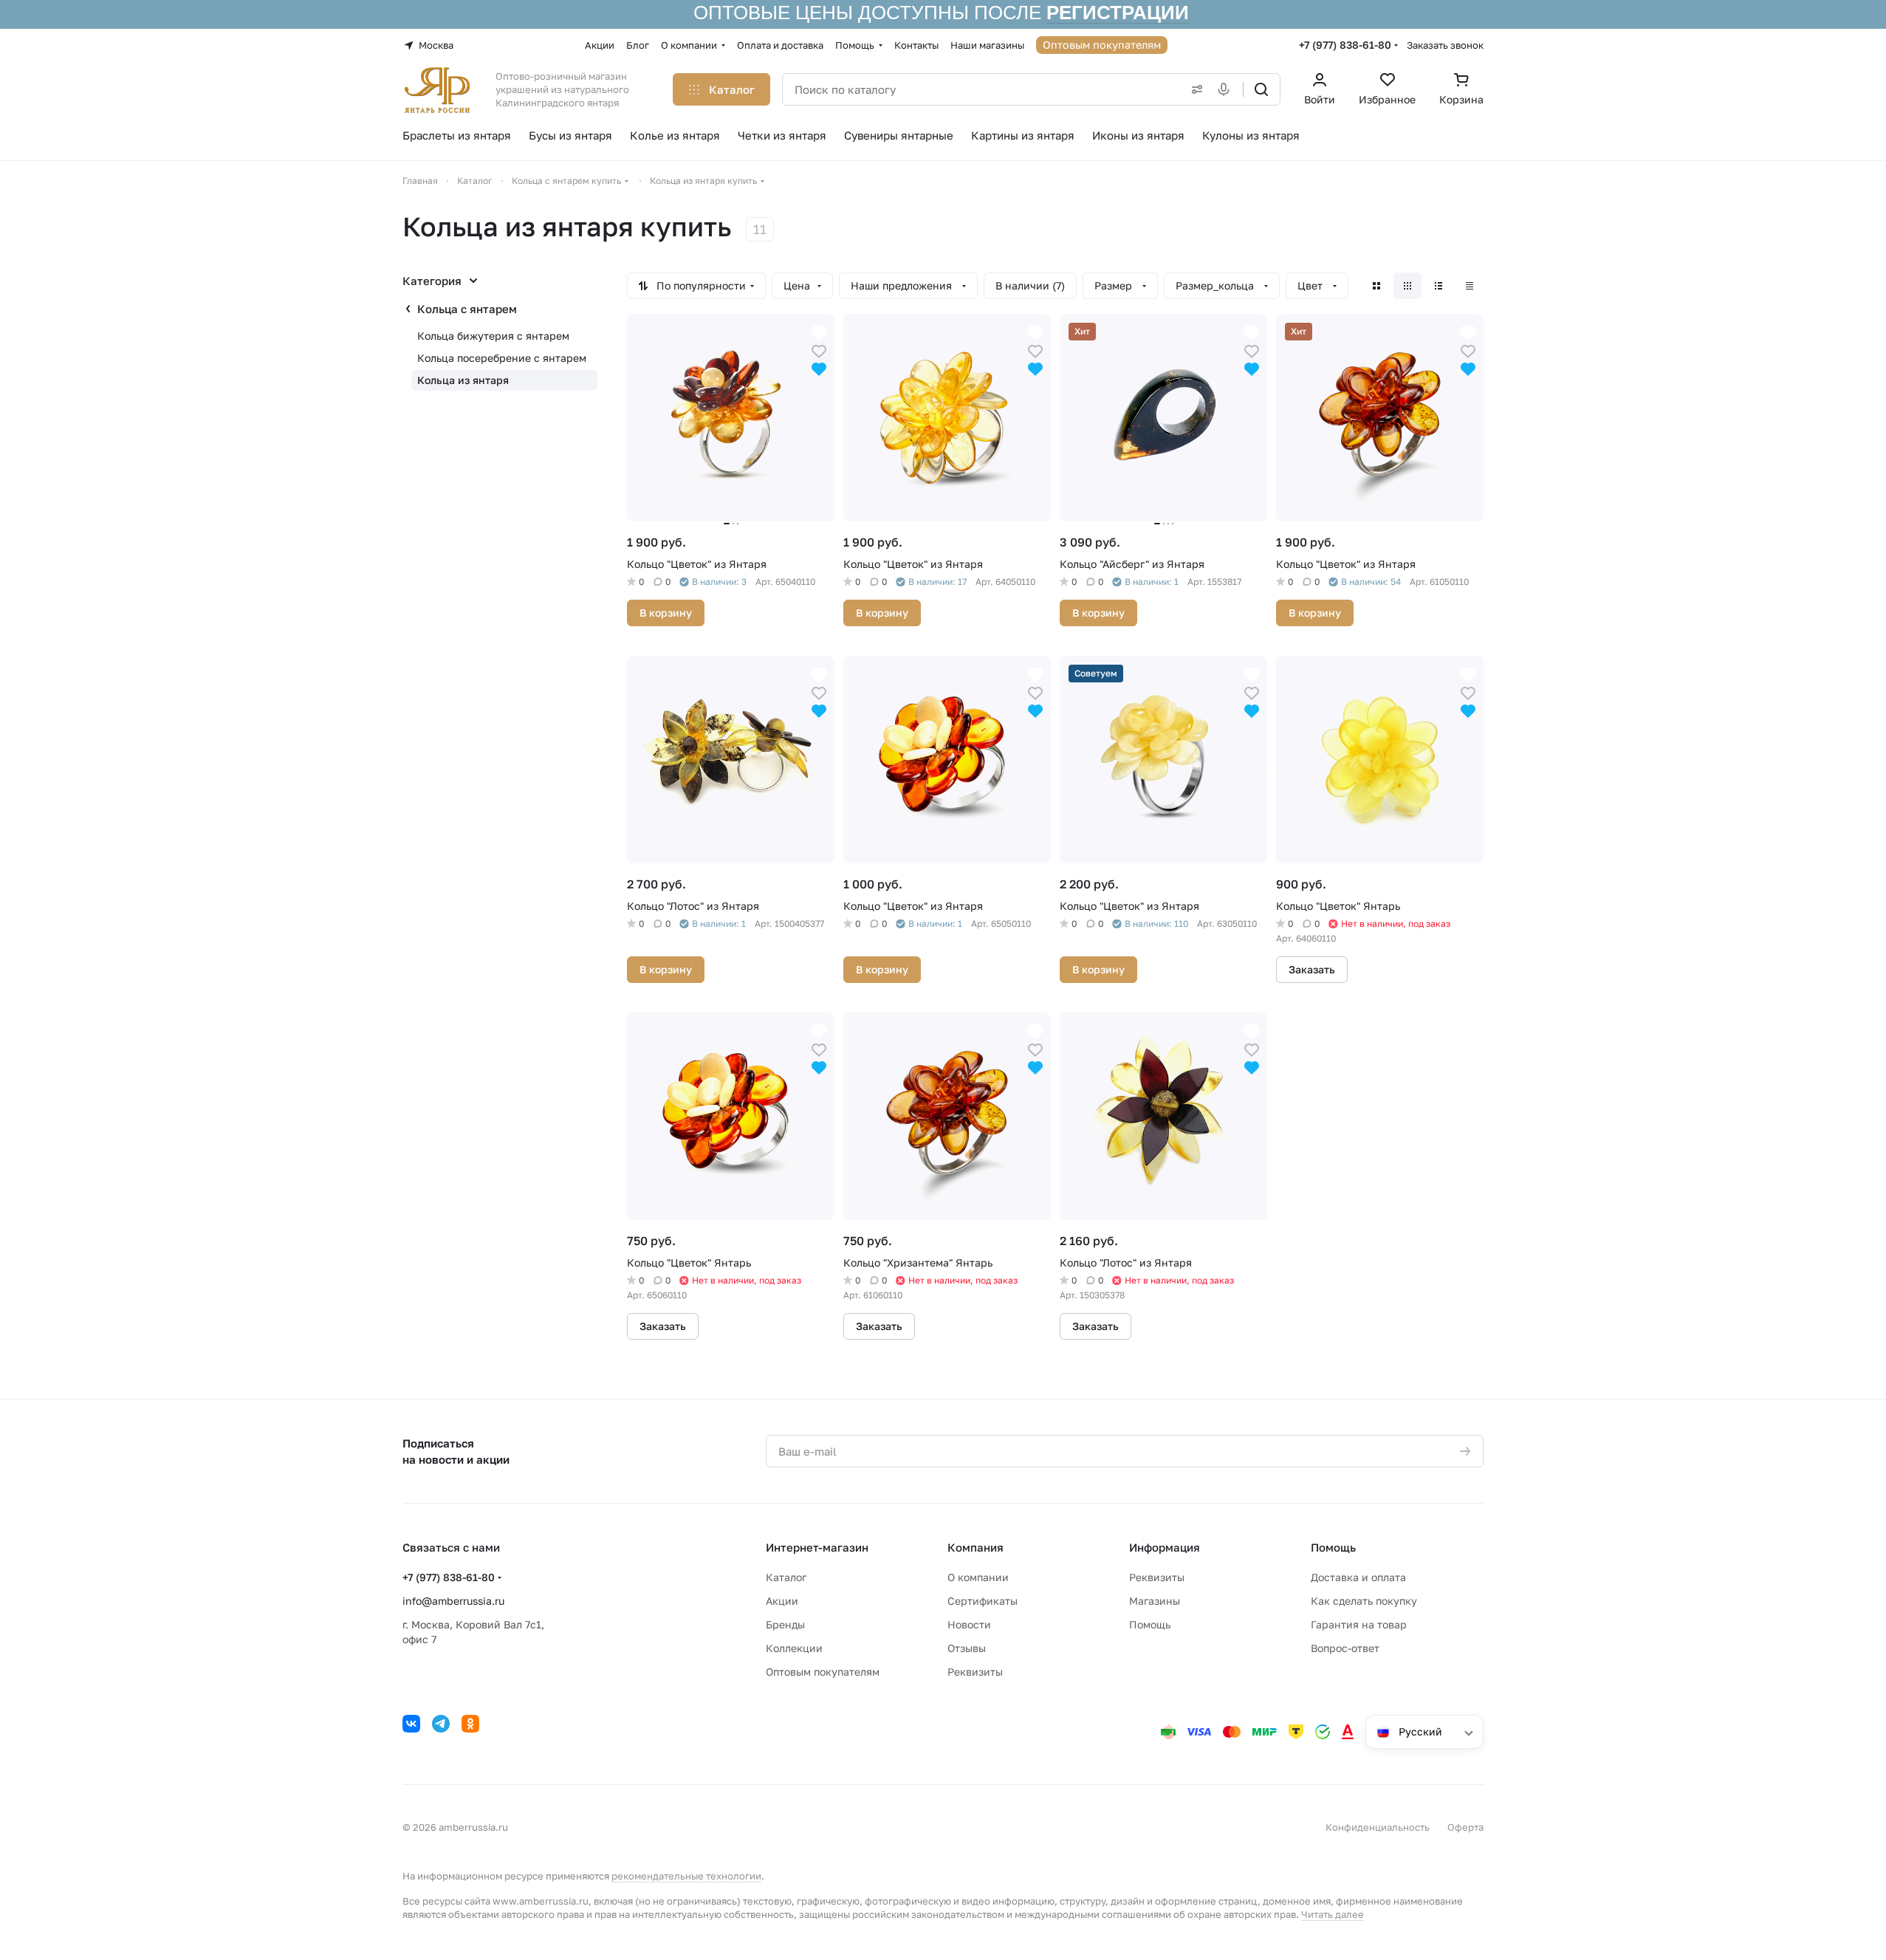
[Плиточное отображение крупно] (1376, 286)
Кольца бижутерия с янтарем (493, 336)
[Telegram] (441, 1724)
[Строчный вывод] (1438, 286)
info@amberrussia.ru (453, 1601)
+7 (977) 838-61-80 (1345, 45)
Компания (975, 1547)
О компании (978, 1577)
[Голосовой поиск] (1227, 89)
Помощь (1150, 1624)
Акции (782, 1601)
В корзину (666, 613)
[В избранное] (819, 350)
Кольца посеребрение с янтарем (502, 358)
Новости (969, 1624)
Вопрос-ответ (1345, 1648)
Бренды (785, 1624)
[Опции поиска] (1194, 89)
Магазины (1155, 1601)
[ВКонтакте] (411, 1724)
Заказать (1312, 969)
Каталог (786, 1577)
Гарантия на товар (1359, 1624)
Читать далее (1333, 1914)
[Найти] (1261, 89)
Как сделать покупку (1364, 1601)
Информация (1165, 1547)
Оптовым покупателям (823, 1672)
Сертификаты (983, 1601)
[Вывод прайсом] (1470, 286)
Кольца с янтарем (467, 309)
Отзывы (967, 1648)
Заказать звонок (1445, 45)
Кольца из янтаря (463, 380)
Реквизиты (975, 1672)
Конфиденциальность (1378, 1827)
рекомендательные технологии (686, 1876)
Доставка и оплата (1358, 1577)
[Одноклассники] (470, 1724)
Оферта (1465, 1827)
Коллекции (794, 1648)
